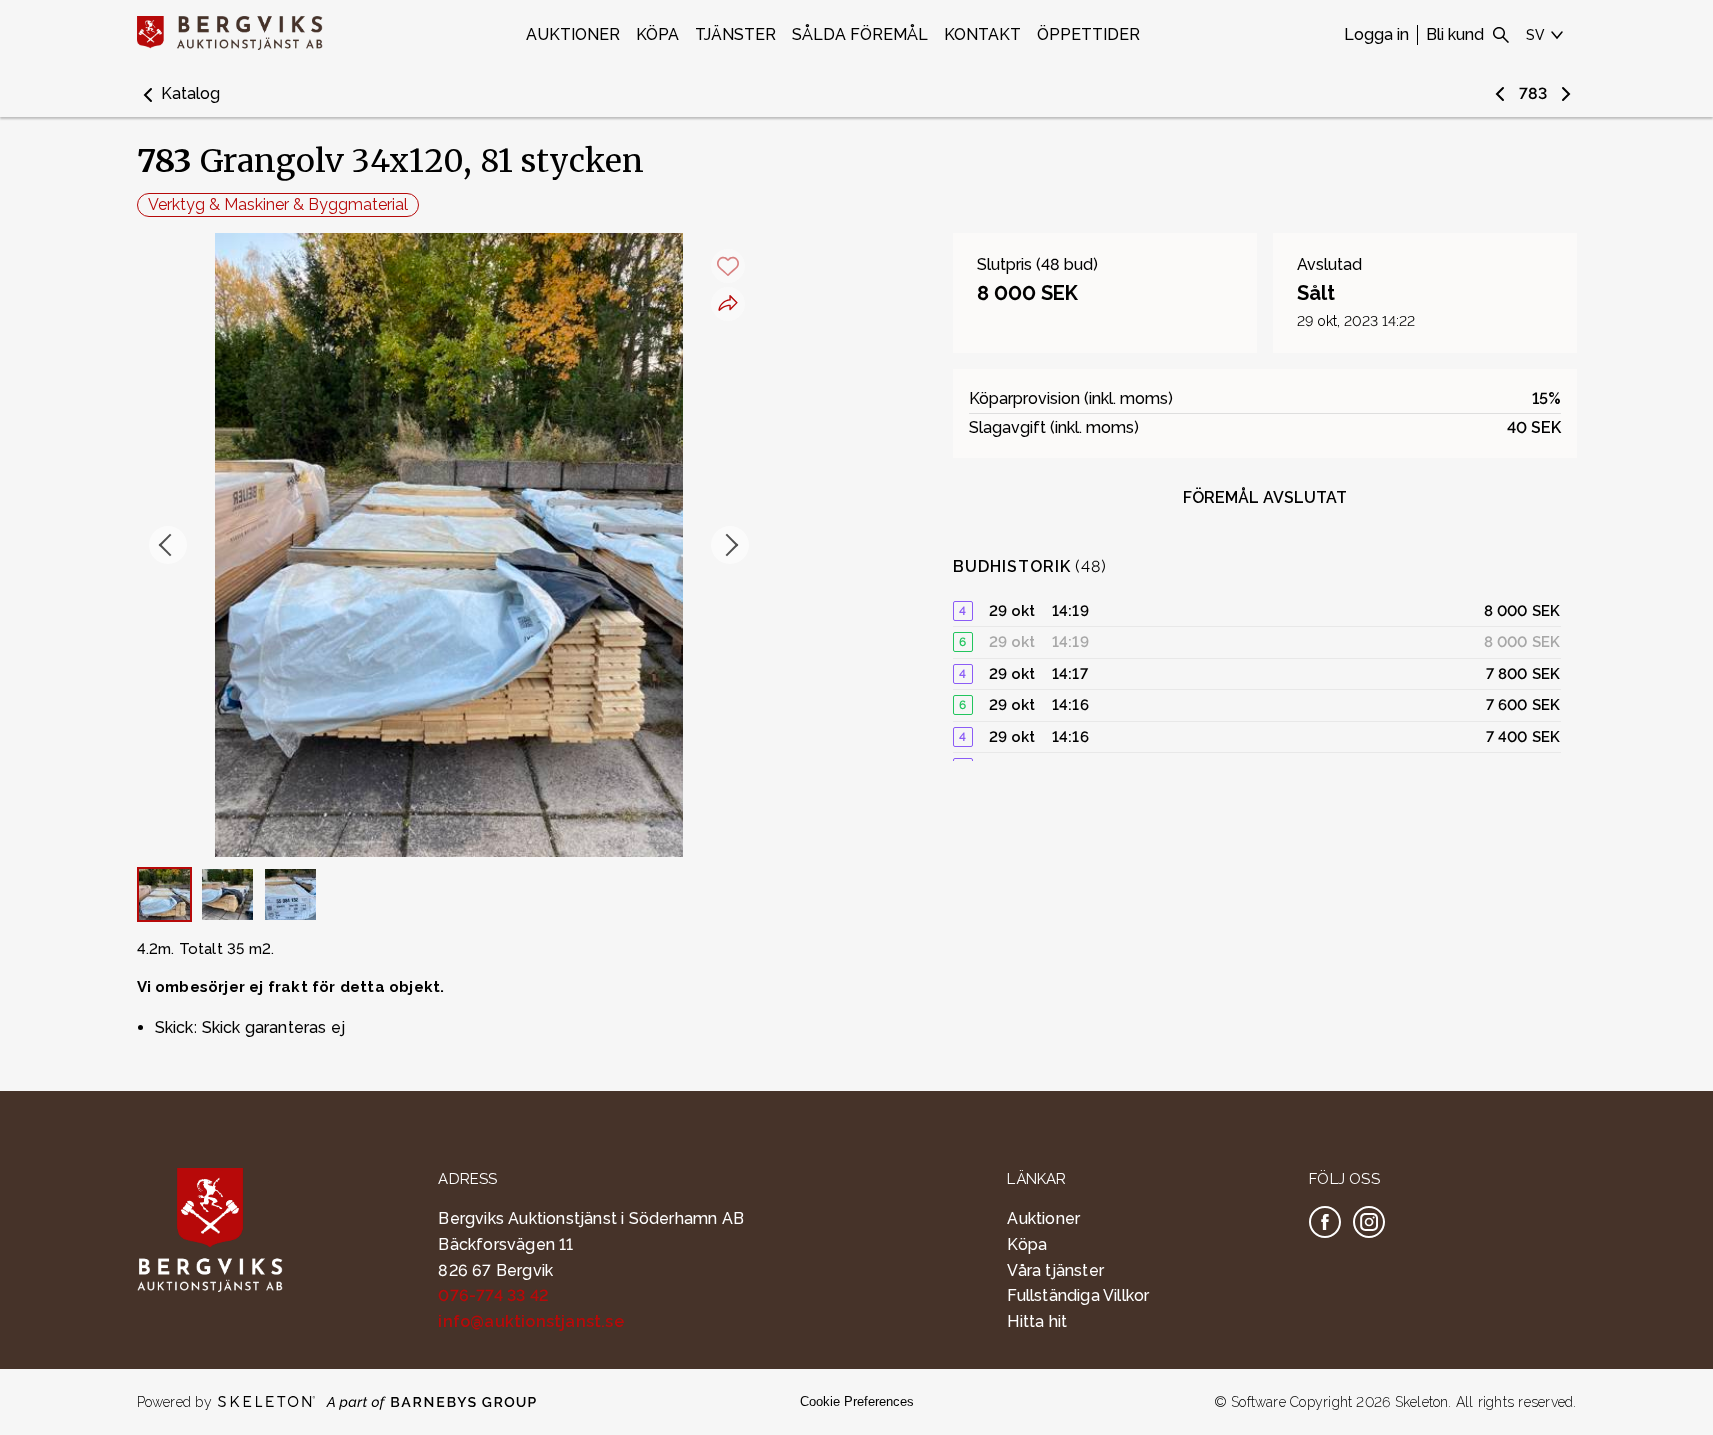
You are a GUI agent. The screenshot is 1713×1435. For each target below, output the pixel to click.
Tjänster (735, 34)
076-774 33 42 (493, 1295)
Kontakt (982, 34)
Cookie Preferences (857, 1401)
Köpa (657, 34)
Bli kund (1455, 34)
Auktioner (573, 34)
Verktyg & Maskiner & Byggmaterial (278, 204)
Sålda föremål (860, 34)
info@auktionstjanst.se (530, 1321)
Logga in (1376, 34)
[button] (178, 94)
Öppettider (1088, 34)
